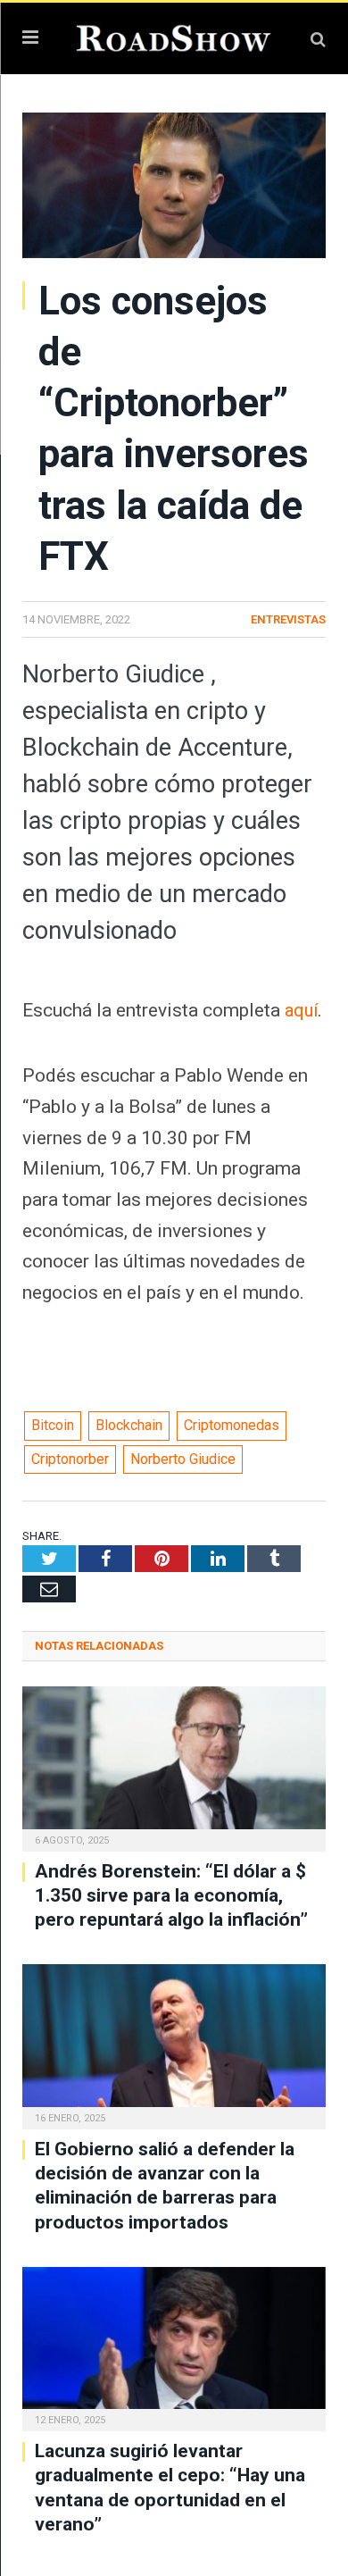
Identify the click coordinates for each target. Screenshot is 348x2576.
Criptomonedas (232, 1425)
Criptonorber (70, 1459)
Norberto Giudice (183, 1459)
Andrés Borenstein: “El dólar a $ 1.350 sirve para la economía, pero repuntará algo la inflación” (171, 1896)
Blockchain (129, 1425)
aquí (302, 1010)
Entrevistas (288, 619)
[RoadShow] (174, 36)
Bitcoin (53, 1425)
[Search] (318, 39)
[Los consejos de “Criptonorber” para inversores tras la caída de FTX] (174, 188)
